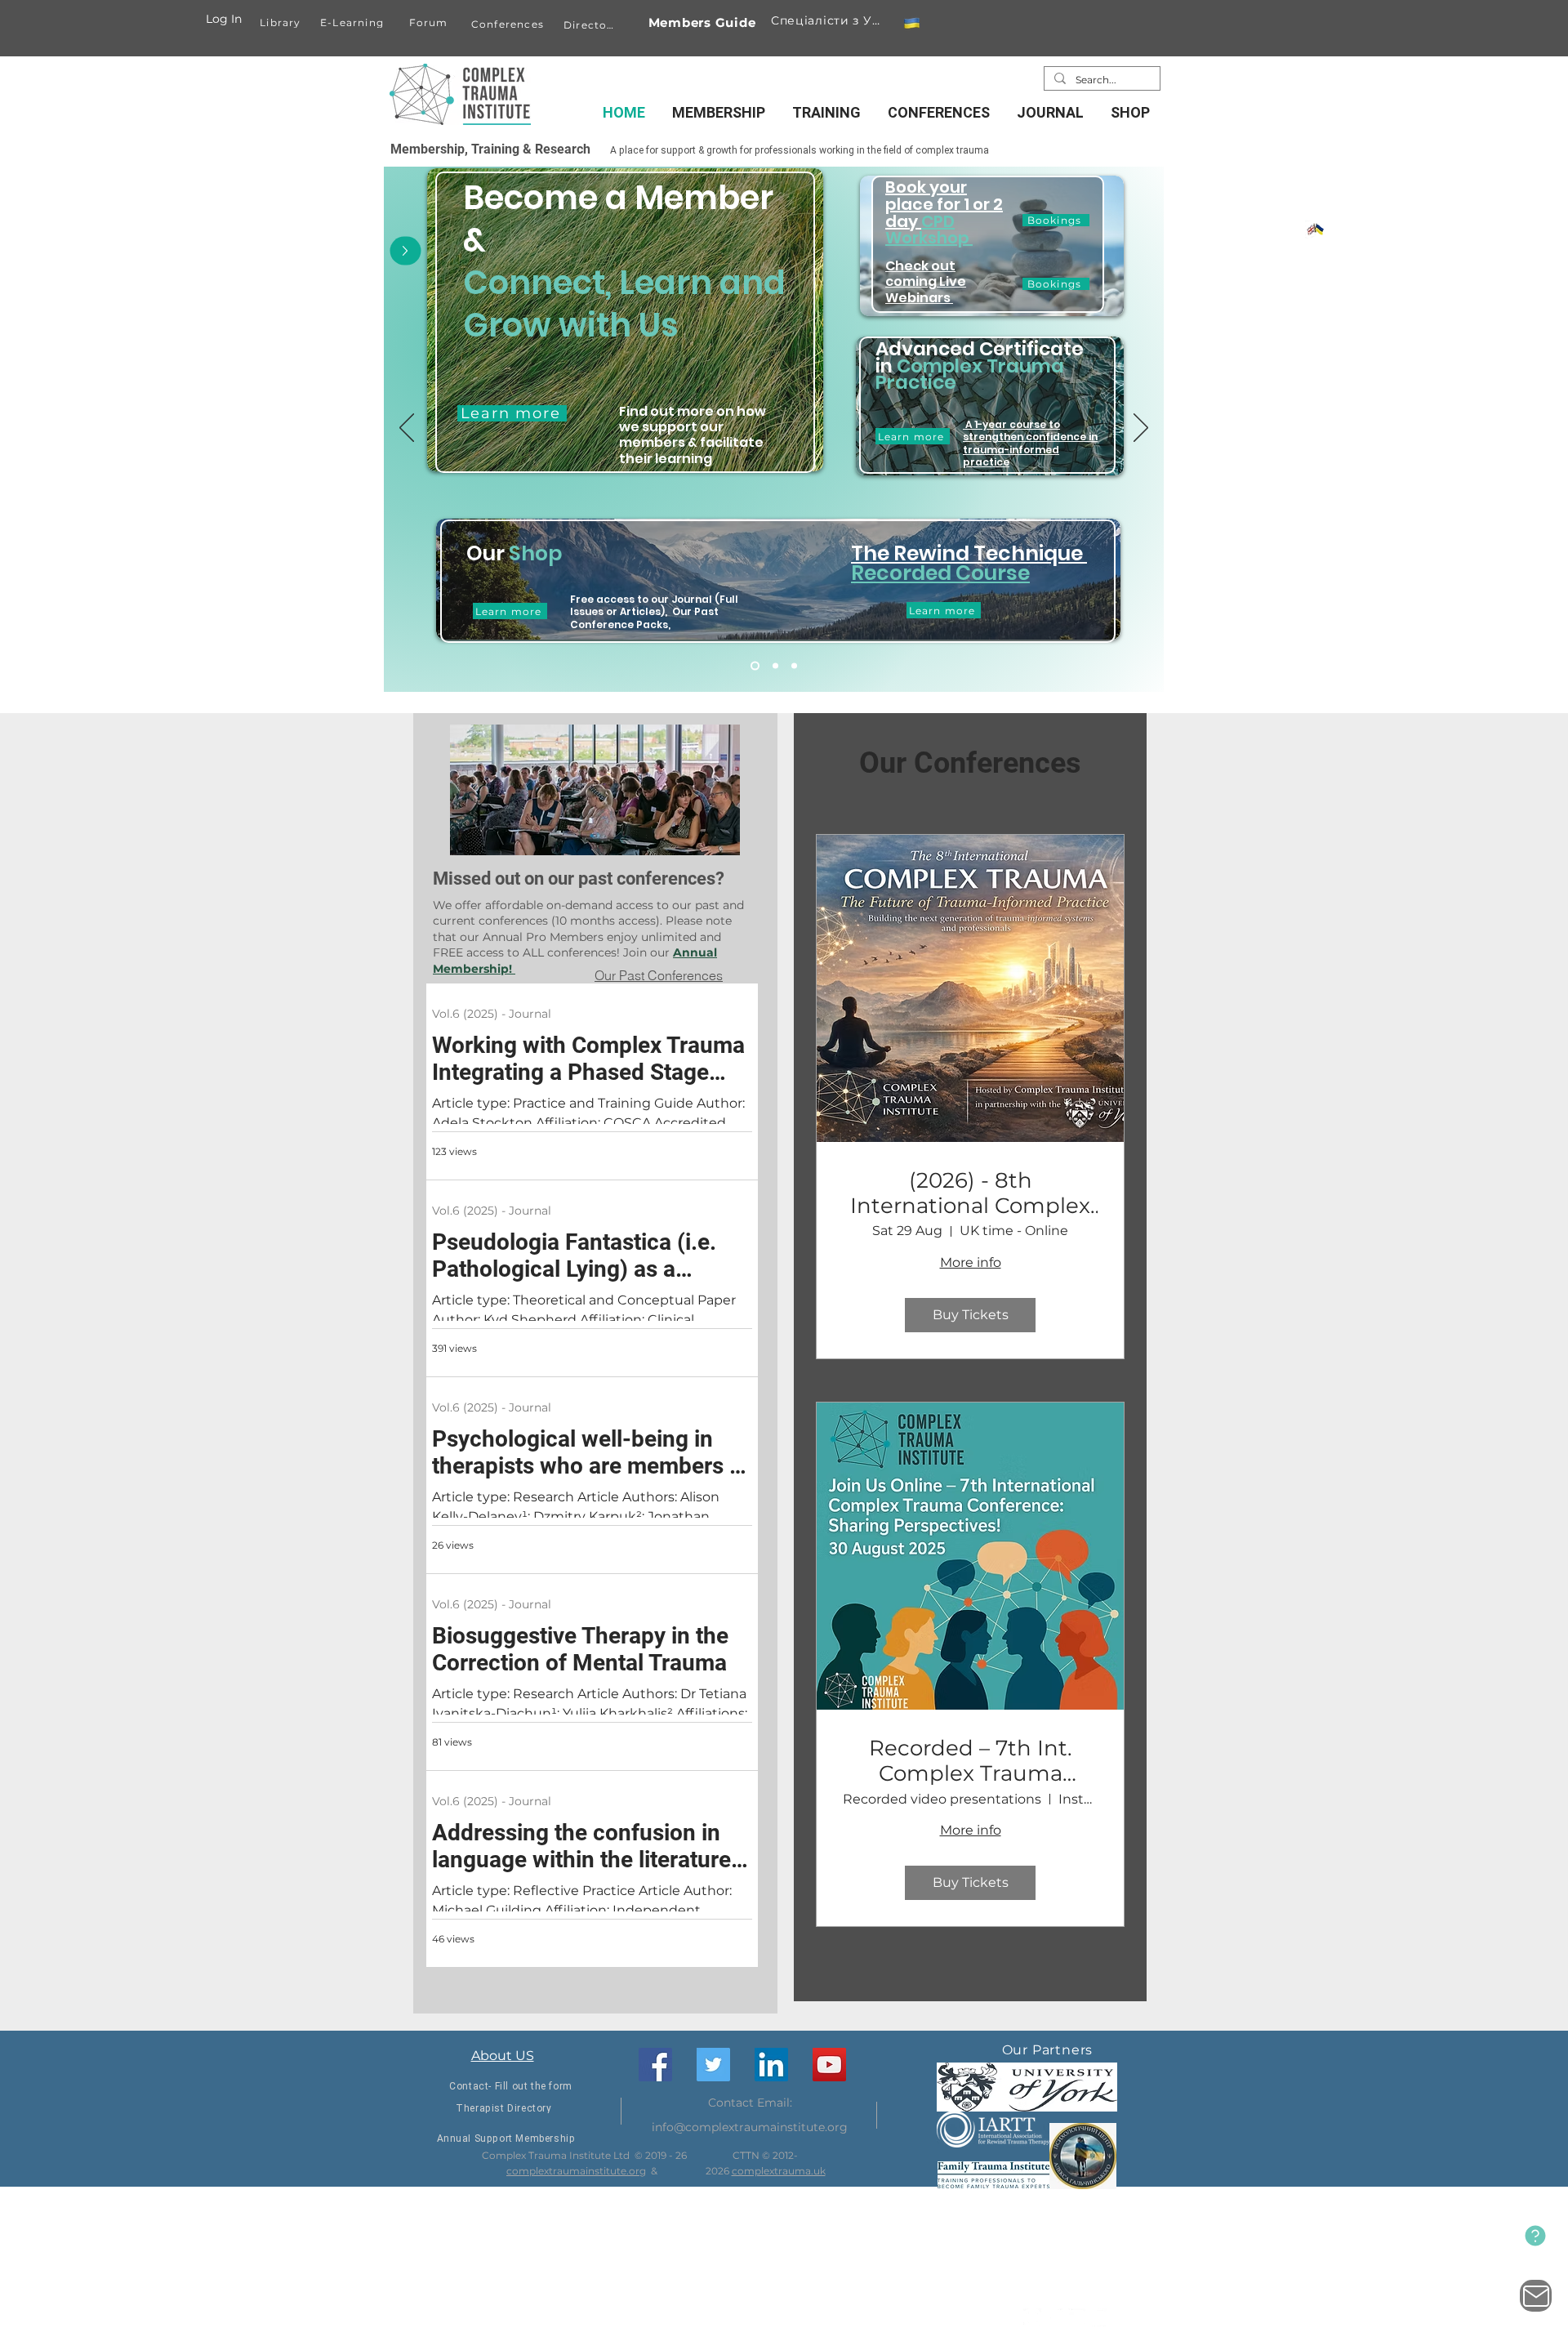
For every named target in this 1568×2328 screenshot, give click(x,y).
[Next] (1141, 429)
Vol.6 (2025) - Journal (492, 1014)
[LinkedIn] (771, 2065)
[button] (912, 23)
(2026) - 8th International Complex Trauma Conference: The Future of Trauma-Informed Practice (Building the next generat (971, 1193)
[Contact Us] (1536, 2296)
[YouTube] (829, 2065)
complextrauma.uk (779, 2171)
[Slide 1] (755, 666)
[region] (625, 343)
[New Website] (1535, 2236)
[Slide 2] (775, 666)
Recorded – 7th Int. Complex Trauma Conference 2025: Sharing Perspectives (971, 1761)
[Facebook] (655, 2065)
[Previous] (407, 429)
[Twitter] (713, 2065)
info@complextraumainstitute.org (750, 2127)
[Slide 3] (794, 666)
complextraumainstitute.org (576, 2171)
